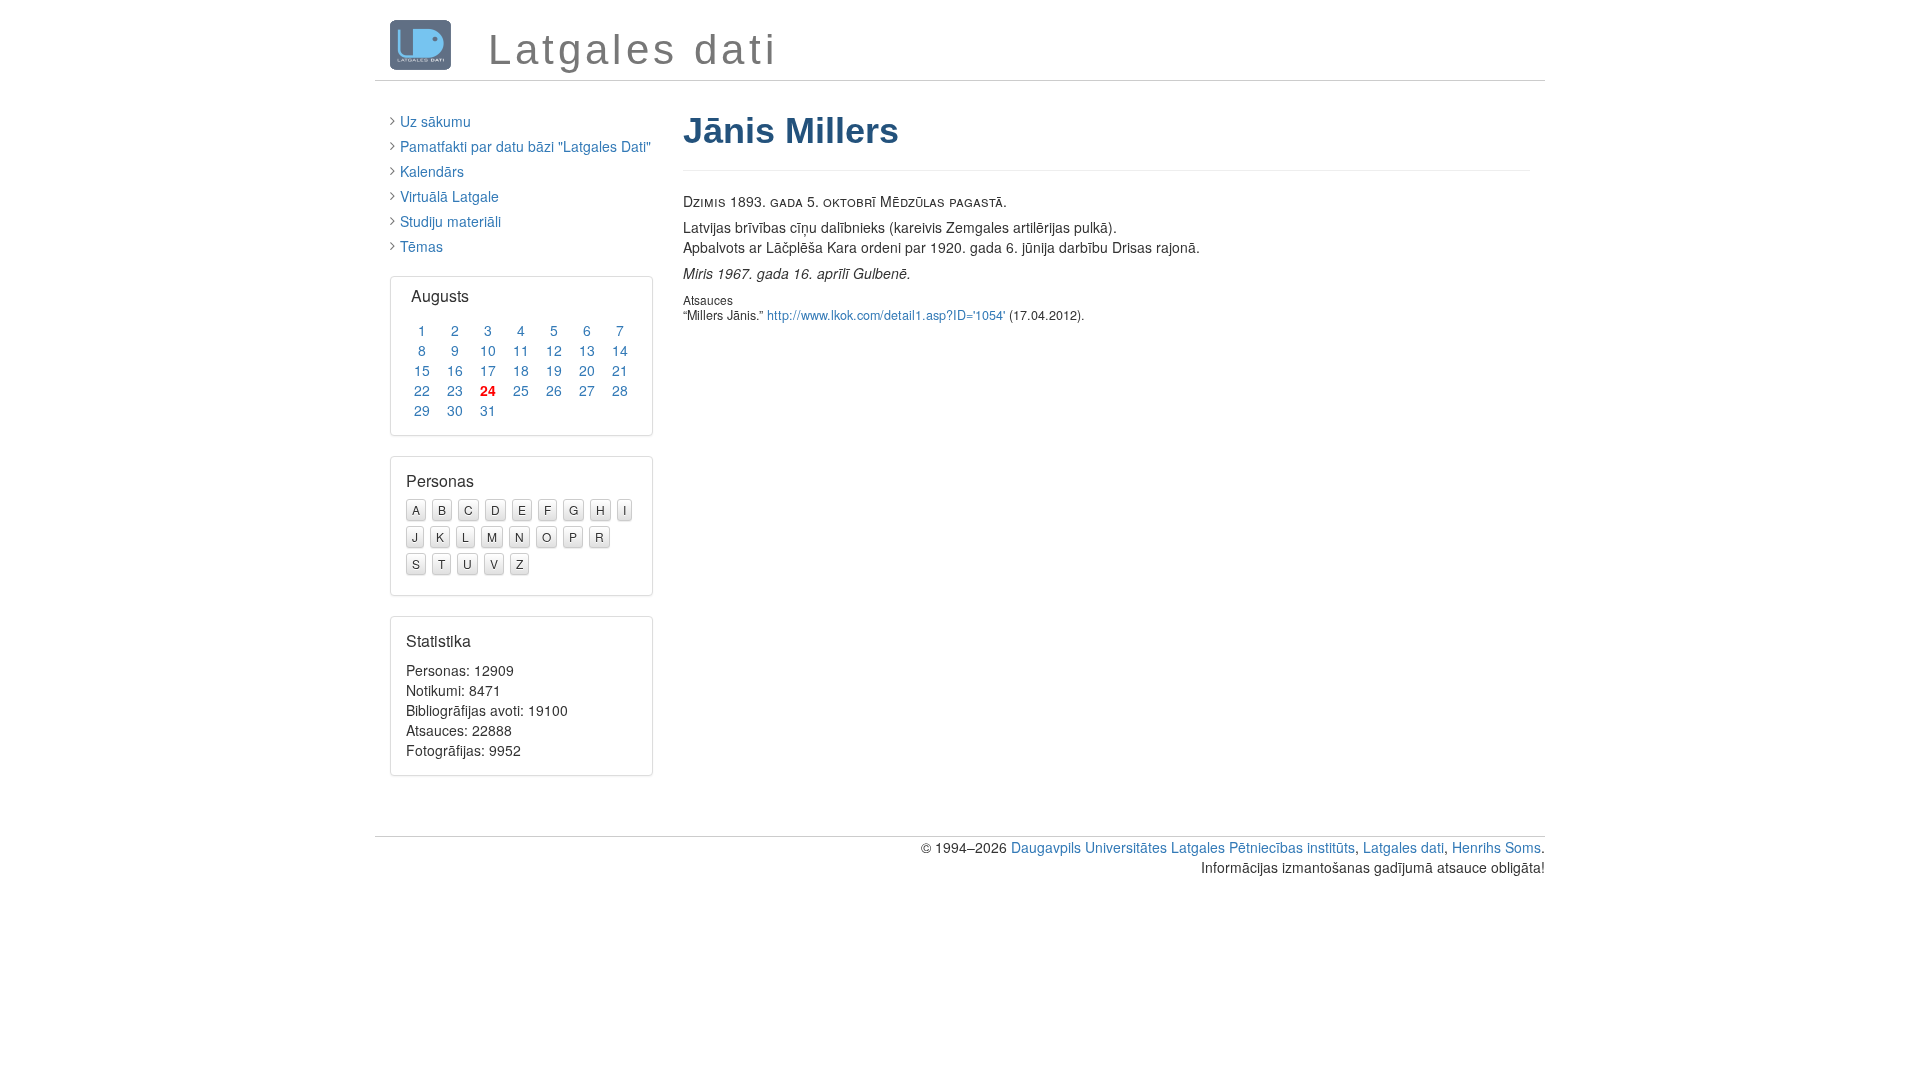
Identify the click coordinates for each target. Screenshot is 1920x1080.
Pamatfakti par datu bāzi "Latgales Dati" (525, 146)
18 (521, 370)
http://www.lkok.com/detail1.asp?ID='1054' (886, 315)
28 (620, 390)
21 (620, 370)
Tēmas (421, 246)
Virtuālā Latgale (449, 196)
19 (554, 370)
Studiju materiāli (450, 221)
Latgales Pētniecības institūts (1263, 847)
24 (488, 390)
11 (521, 350)
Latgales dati (1403, 847)
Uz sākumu (435, 121)
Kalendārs (432, 171)
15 (422, 370)
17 (488, 370)
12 (554, 350)
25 (521, 390)
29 (422, 410)
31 (488, 410)
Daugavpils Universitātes (1089, 847)
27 (587, 390)
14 (620, 350)
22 (422, 390)
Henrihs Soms (1496, 847)
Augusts (440, 295)
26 (554, 390)
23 (455, 390)
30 (455, 410)
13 (587, 350)
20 (587, 370)
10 (488, 350)
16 (455, 370)
